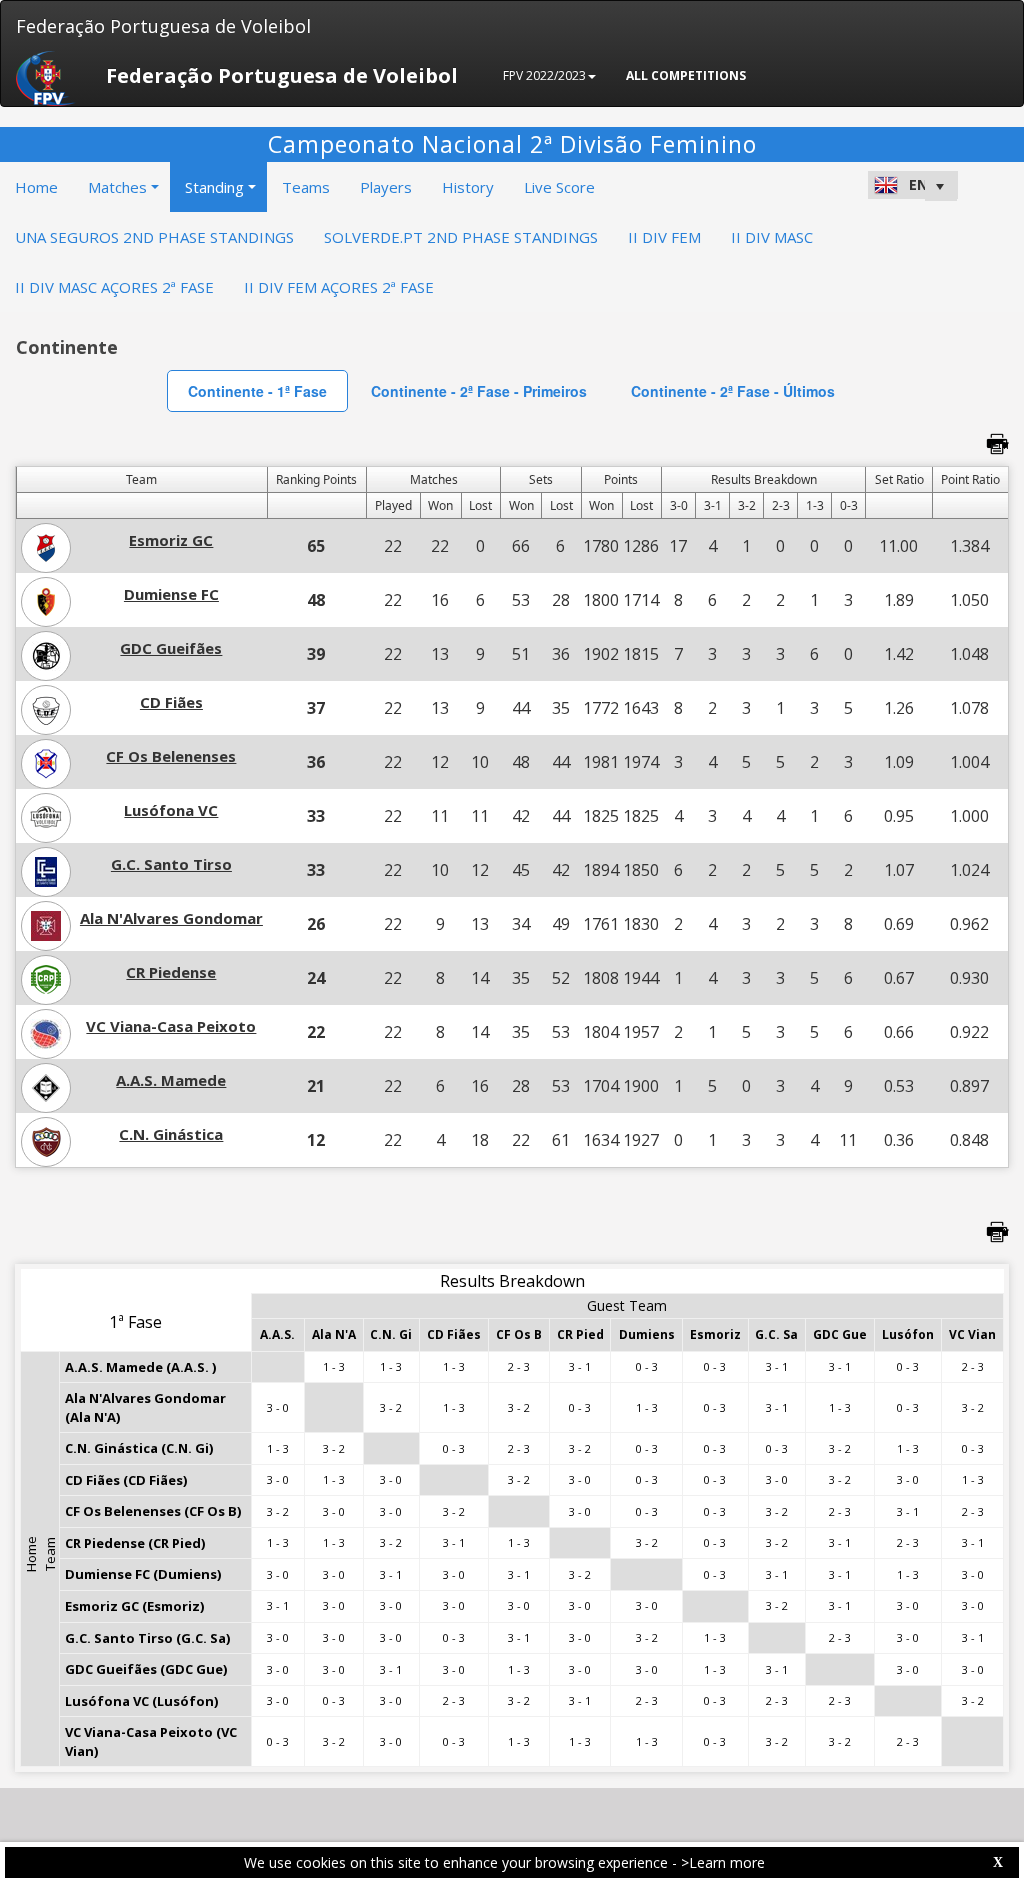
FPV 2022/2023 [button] (544, 75)
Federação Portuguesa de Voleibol (163, 26)
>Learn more (723, 1862)
